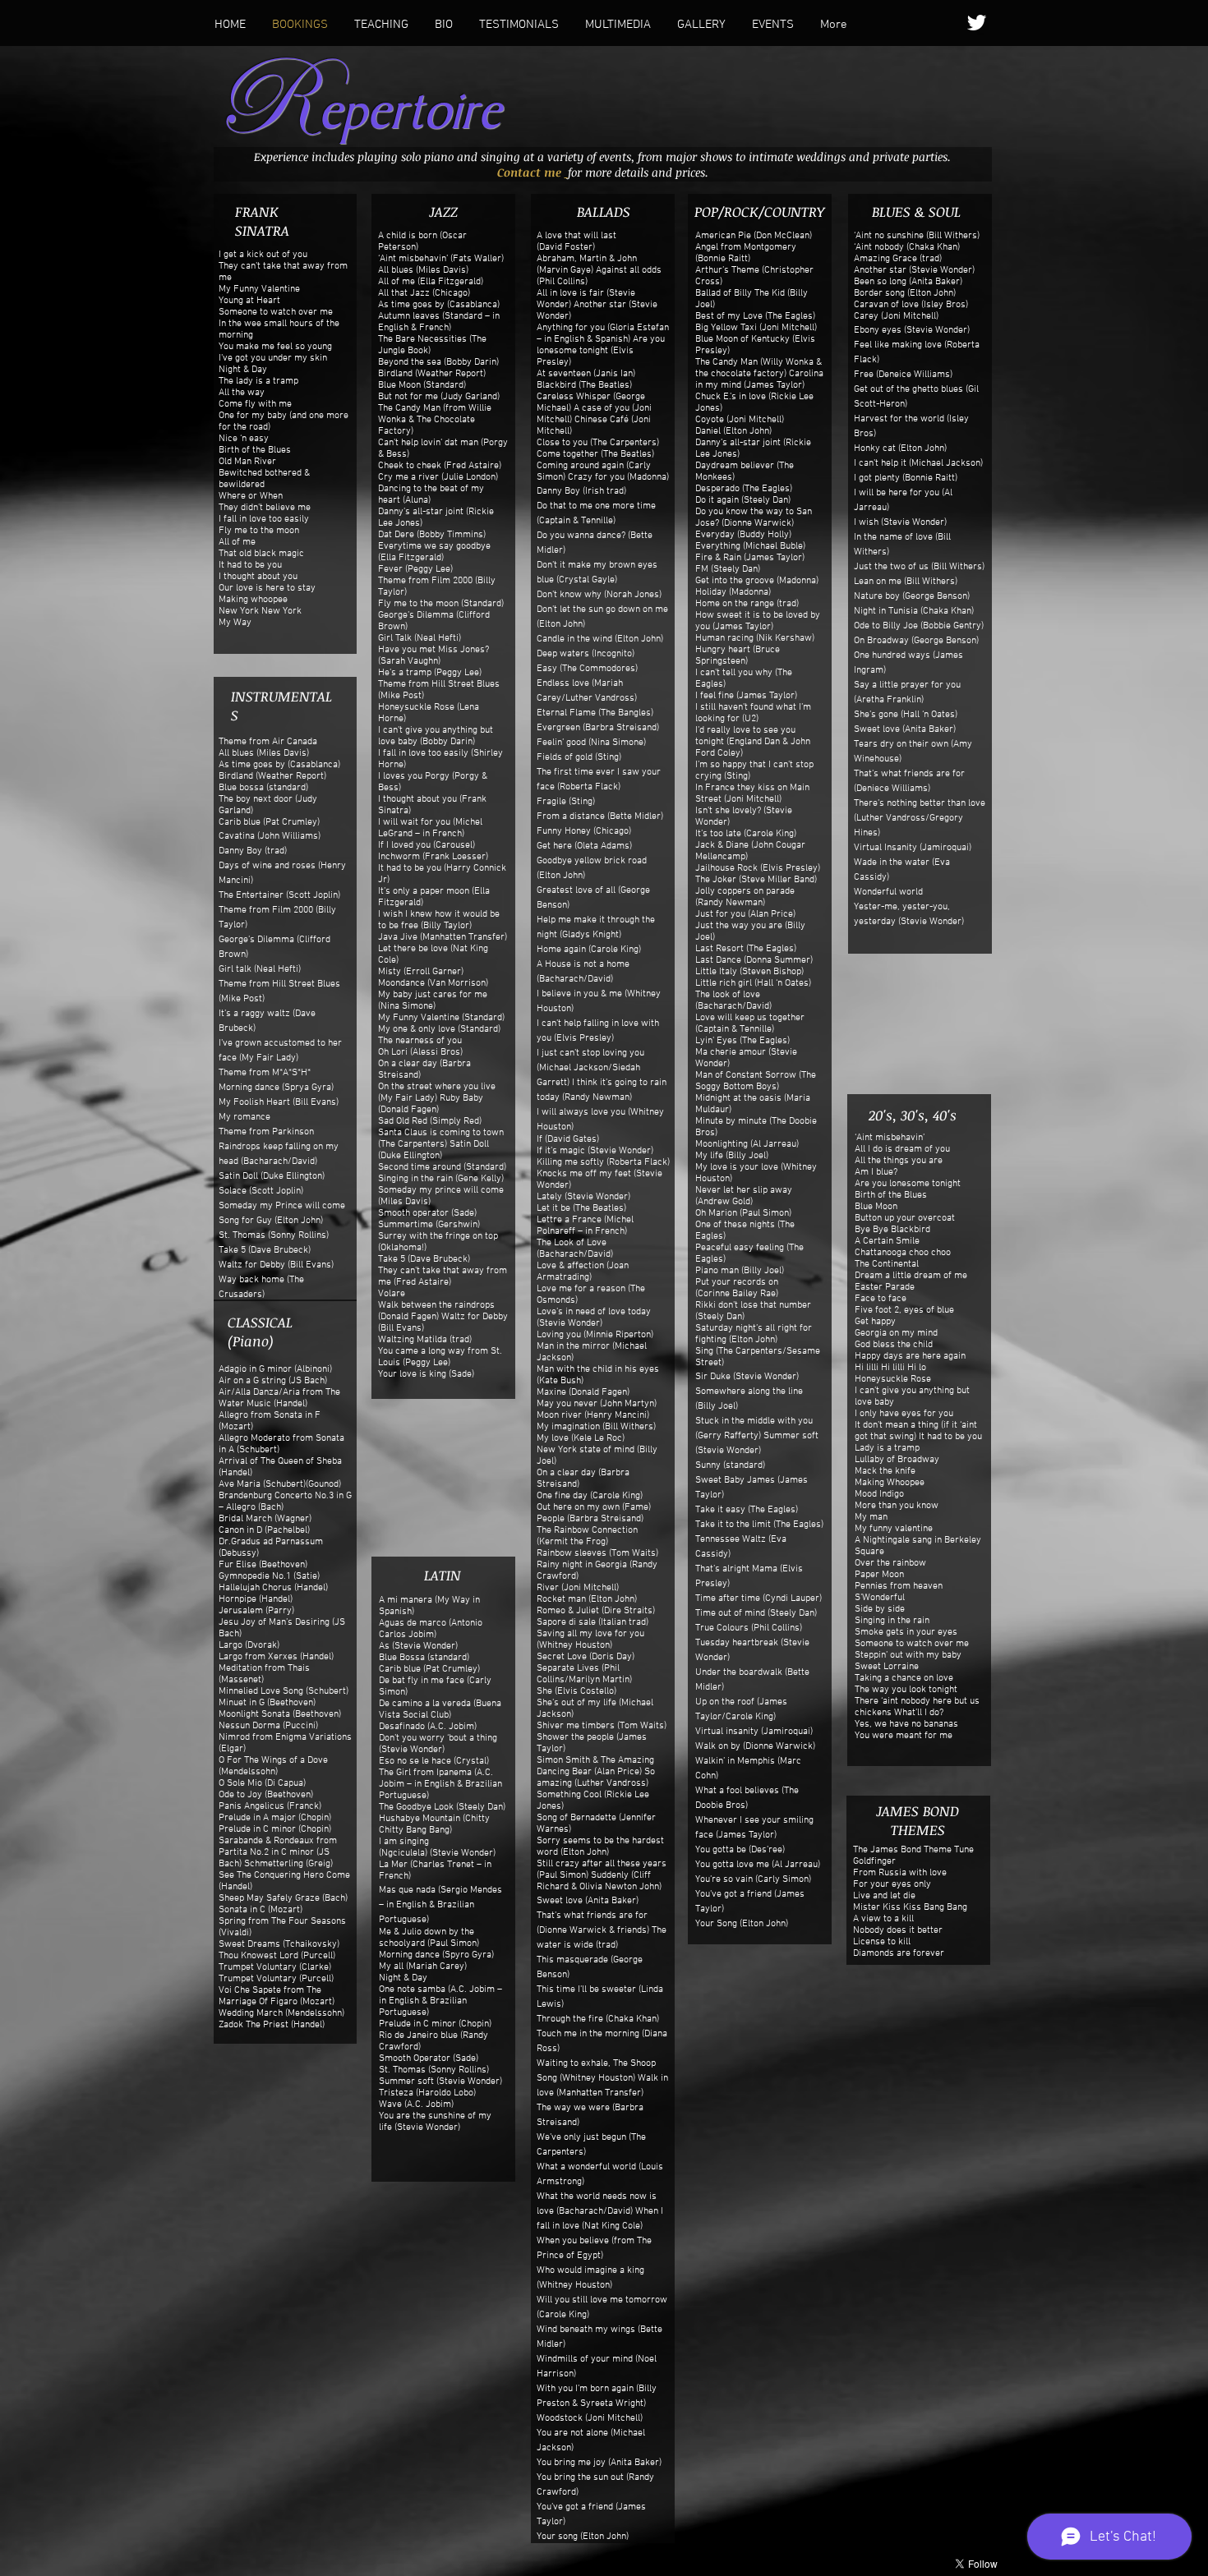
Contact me (531, 172)
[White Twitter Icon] (977, 23)
